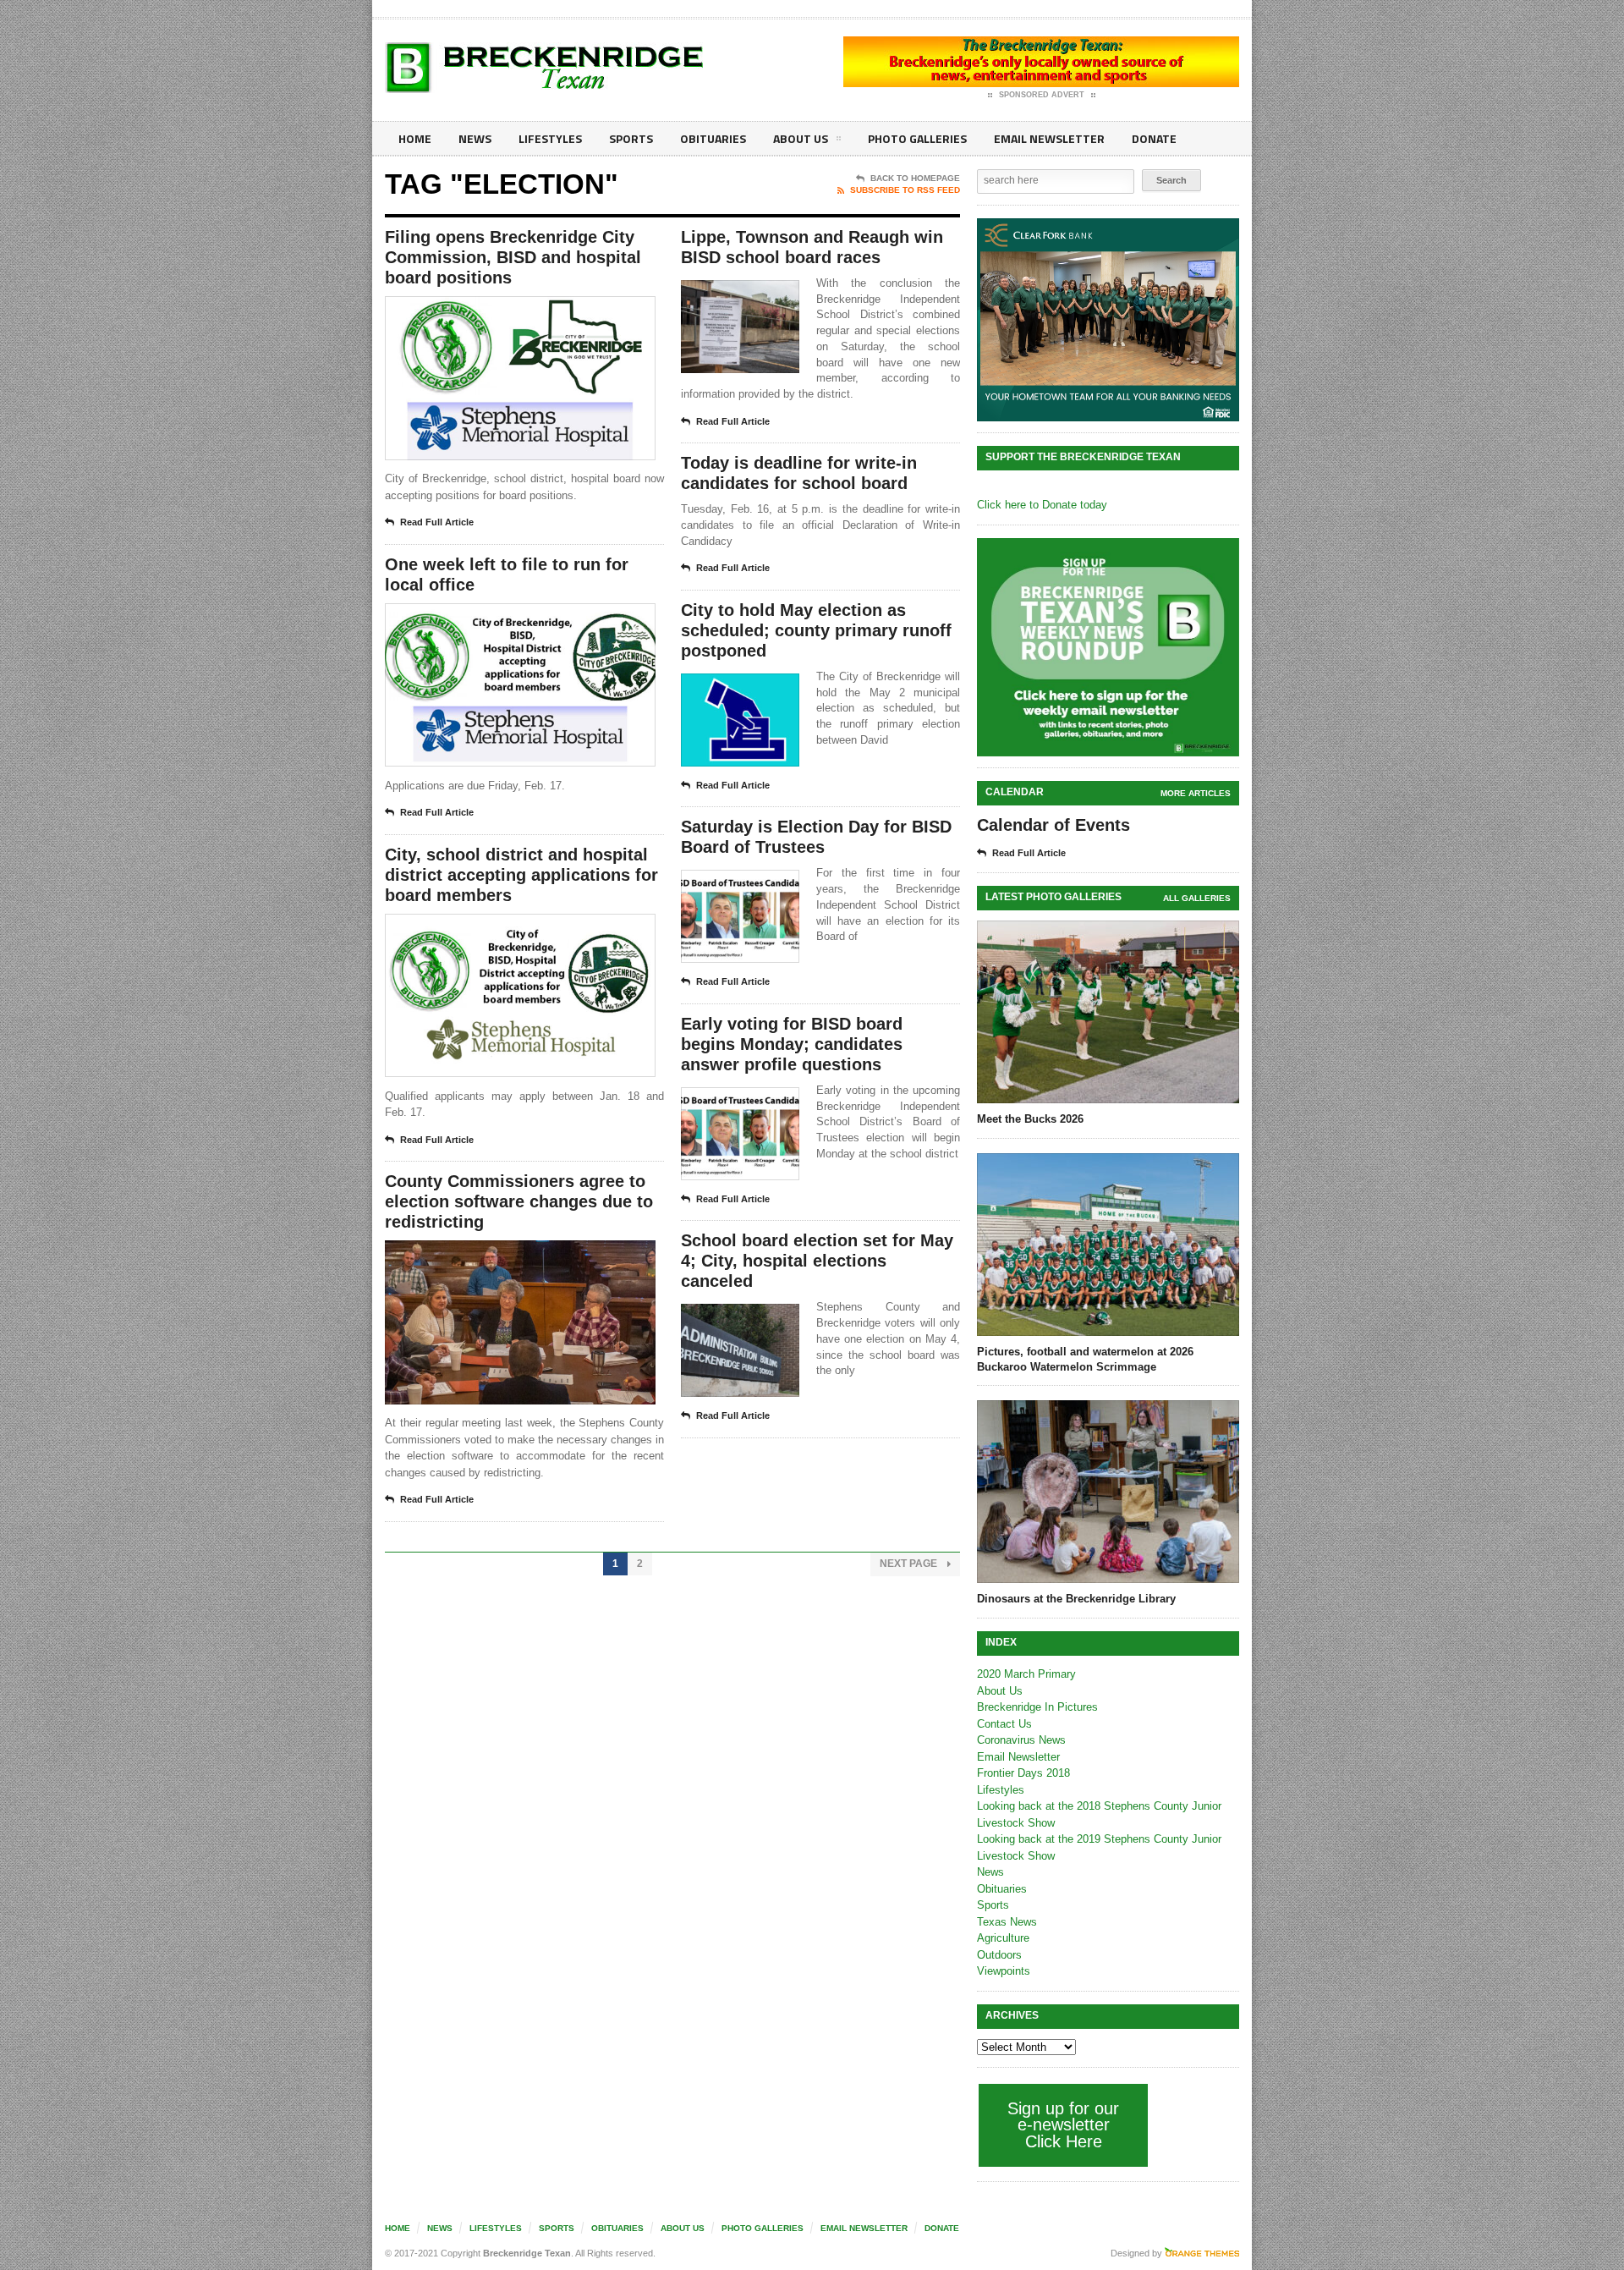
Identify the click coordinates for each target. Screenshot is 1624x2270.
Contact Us (1004, 1724)
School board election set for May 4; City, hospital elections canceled (817, 1261)
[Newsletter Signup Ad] (1108, 647)
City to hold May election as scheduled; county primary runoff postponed (816, 630)
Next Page (910, 1564)
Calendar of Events (1053, 825)
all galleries (1197, 898)
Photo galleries (917, 138)
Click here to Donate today (1042, 505)
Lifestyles (550, 138)
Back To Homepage (915, 178)
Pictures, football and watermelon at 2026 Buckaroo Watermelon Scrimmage (1085, 1359)
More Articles (1196, 793)
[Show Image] (499, 311)
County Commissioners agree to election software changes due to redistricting (519, 1201)
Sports (631, 138)
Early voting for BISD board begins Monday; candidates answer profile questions (792, 1044)
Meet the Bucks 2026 (1030, 1119)
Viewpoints (1004, 1971)
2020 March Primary (1026, 1674)
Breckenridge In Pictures (1037, 1707)
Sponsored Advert (1042, 95)
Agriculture (1003, 1938)
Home (415, 138)
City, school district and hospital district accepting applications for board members (521, 875)
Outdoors (999, 1955)
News (475, 138)
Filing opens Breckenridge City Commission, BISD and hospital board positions (513, 257)
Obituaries (713, 138)
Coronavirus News (1021, 1740)
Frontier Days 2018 (1023, 1773)
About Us (801, 138)
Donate (1154, 138)
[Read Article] (541, 311)
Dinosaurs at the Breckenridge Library (1076, 1599)
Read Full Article (437, 522)
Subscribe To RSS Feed (905, 190)
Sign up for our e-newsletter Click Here (1063, 2125)
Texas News (1007, 1922)
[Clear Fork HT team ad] (1108, 320)
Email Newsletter (1049, 138)
